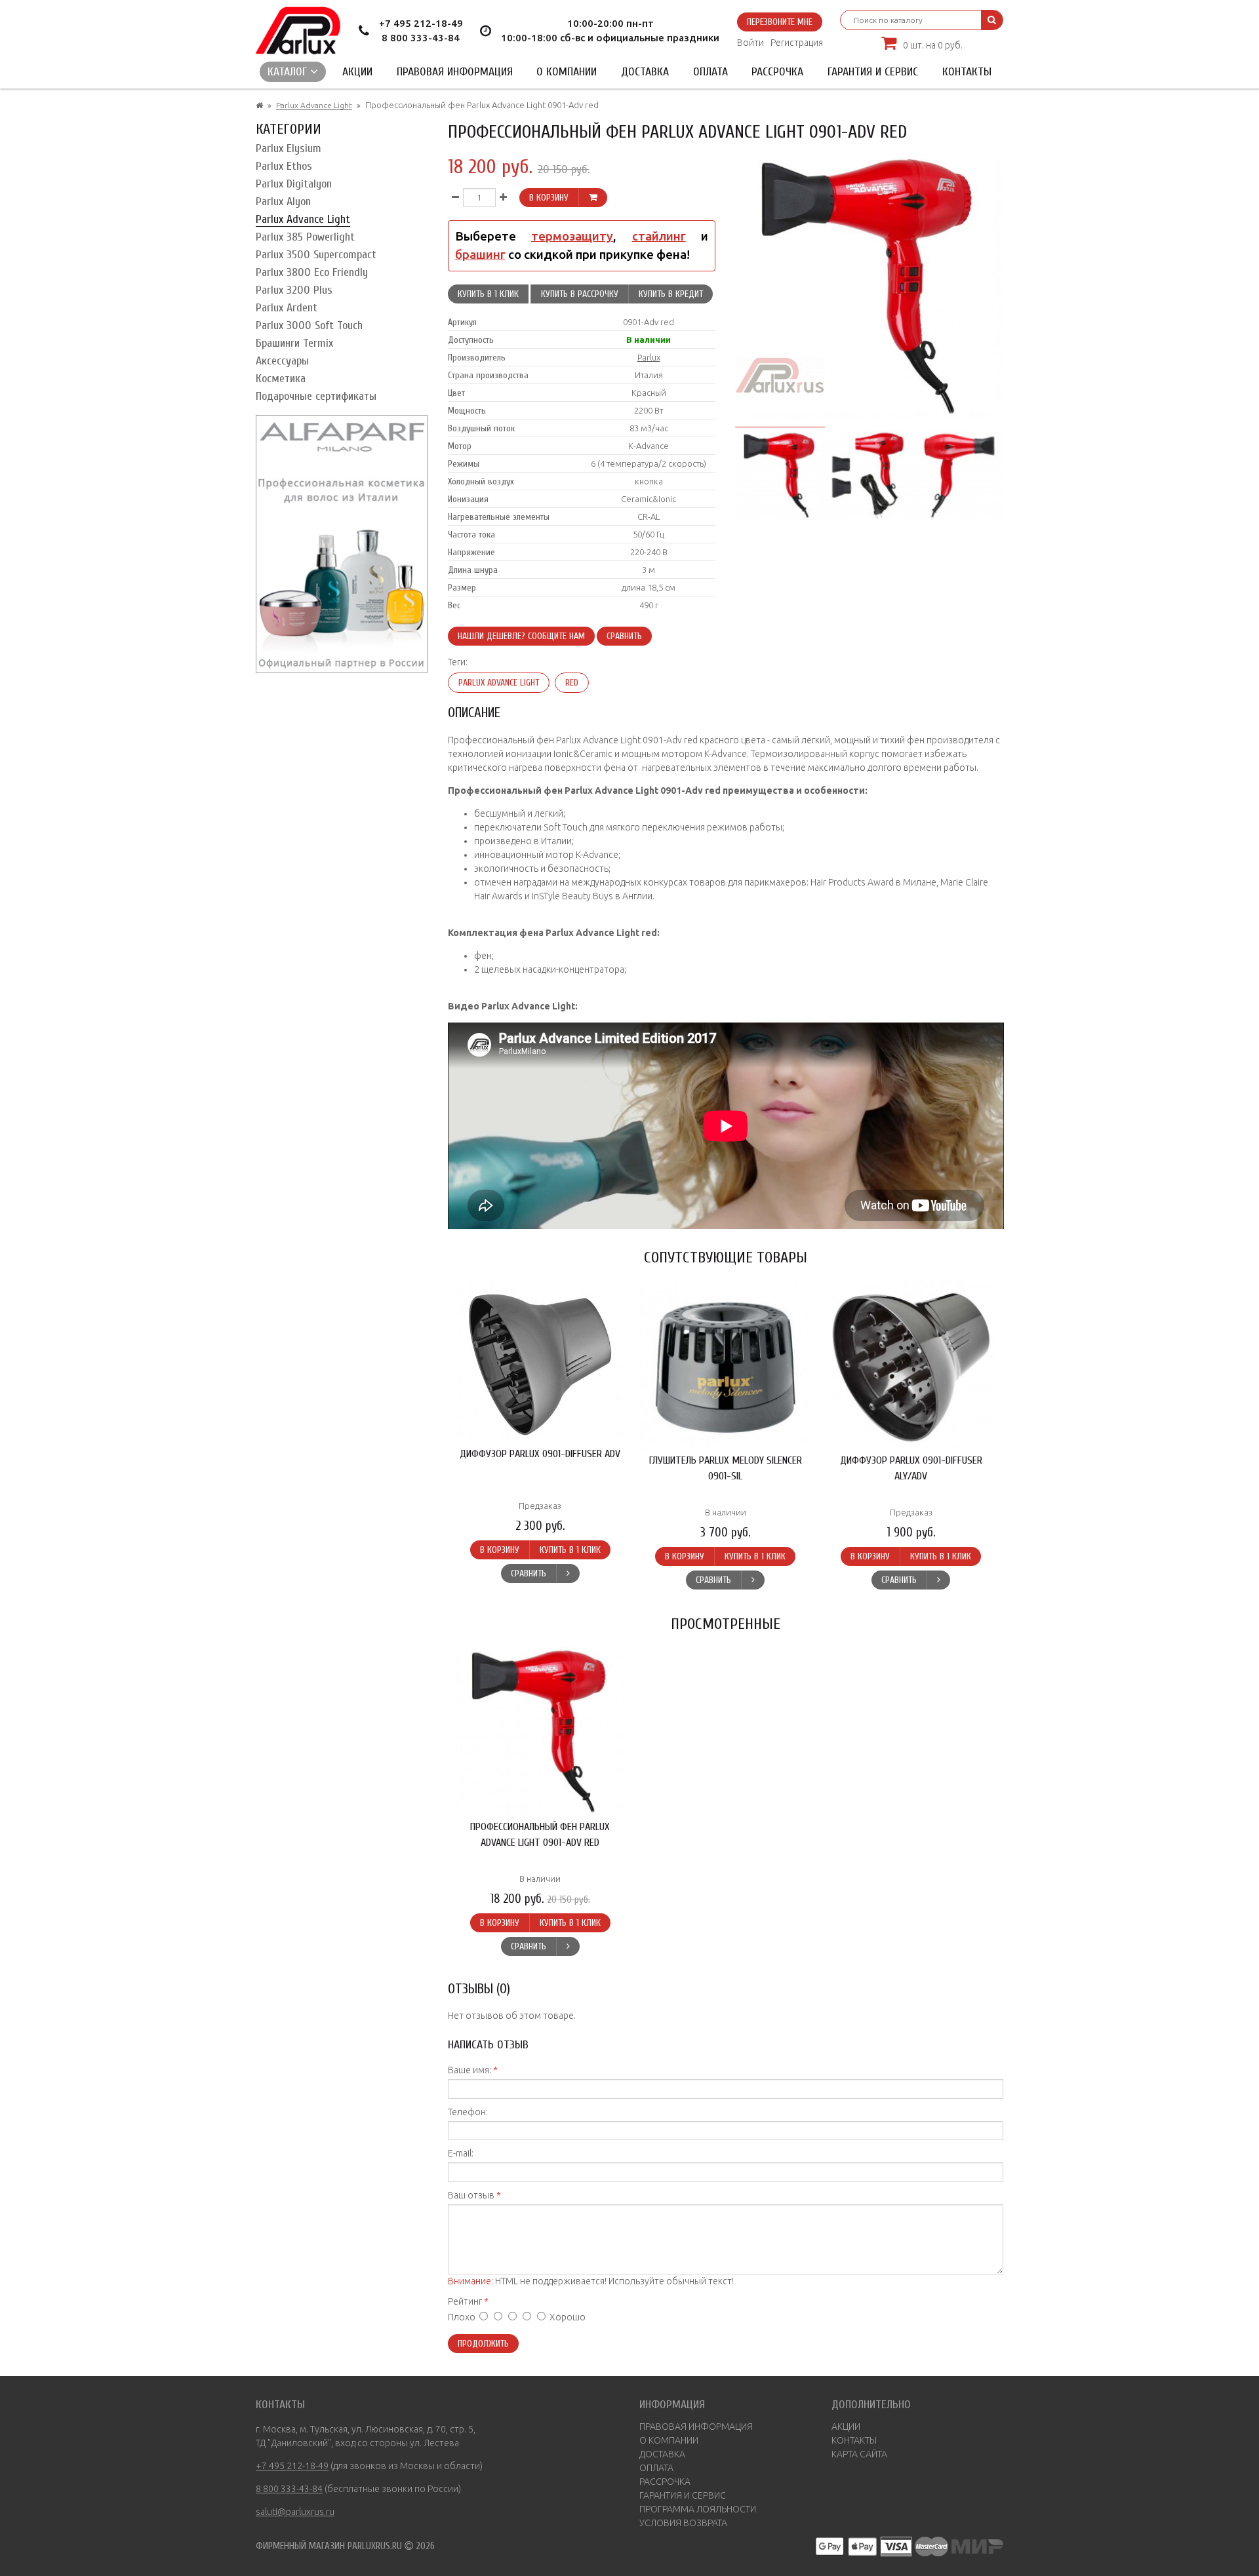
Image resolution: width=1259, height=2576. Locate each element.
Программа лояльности (698, 2509)
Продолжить (483, 2344)
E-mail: (461, 2153)
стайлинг (659, 236)
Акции (357, 72)
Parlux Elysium (289, 148)
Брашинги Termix (294, 343)
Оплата (710, 72)
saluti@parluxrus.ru (295, 2512)
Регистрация (797, 43)
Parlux (649, 357)
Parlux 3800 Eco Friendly (312, 272)
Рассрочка (777, 72)
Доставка (645, 72)
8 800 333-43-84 (421, 38)
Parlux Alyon (283, 202)
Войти (750, 43)
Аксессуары (282, 361)
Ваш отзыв (471, 2195)
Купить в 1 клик (488, 294)
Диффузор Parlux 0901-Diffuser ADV (540, 1454)
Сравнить (624, 636)
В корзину (549, 198)
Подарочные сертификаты (316, 396)
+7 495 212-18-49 (421, 23)
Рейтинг (465, 2301)
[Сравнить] (568, 1573)
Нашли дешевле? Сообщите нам (521, 636)
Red (572, 683)
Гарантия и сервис (873, 72)
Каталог (289, 72)
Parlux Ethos (284, 166)
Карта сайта (859, 2454)
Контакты (967, 72)
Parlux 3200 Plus (294, 290)
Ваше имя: (470, 2070)
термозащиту (572, 236)
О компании (567, 72)
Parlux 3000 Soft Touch (309, 325)
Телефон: (468, 2112)
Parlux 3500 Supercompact (316, 255)
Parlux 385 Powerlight (305, 237)
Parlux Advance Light (314, 105)
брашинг (480, 255)
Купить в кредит (671, 294)
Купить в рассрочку (580, 294)
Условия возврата (683, 2523)
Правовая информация (455, 72)
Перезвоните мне (780, 22)
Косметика (281, 379)
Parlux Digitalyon (294, 184)
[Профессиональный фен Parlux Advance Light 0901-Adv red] (780, 473)
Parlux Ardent (287, 308)
